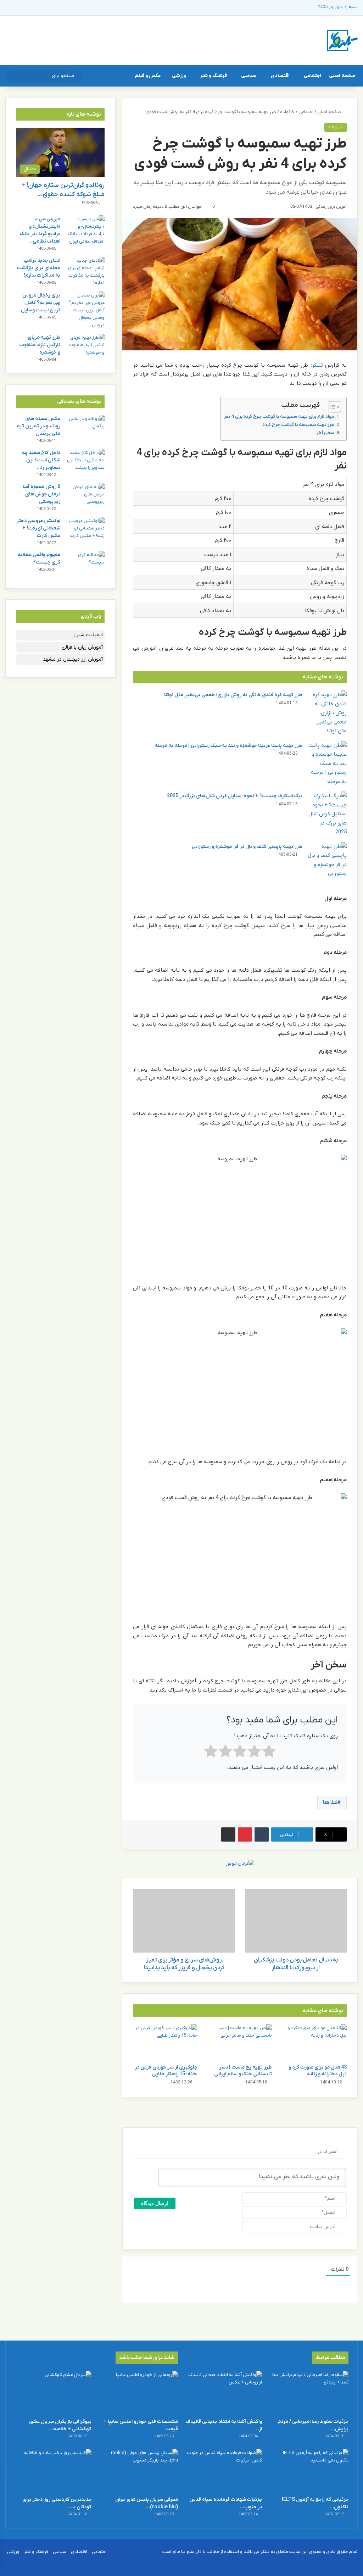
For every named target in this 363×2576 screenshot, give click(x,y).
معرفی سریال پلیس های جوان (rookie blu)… (147, 2503)
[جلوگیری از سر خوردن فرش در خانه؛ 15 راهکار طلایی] (165, 2042)
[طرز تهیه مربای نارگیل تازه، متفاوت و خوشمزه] (85, 347)
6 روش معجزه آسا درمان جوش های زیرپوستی (41, 494)
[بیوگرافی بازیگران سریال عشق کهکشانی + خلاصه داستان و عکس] (53, 2393)
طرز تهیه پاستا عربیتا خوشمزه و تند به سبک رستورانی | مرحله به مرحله (228, 746)
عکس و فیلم (148, 76)
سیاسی (249, 76)
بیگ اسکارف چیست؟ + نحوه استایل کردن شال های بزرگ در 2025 (235, 796)
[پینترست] (245, 1834)
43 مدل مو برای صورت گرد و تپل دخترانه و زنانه (318, 2071)
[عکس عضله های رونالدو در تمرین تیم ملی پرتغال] (85, 428)
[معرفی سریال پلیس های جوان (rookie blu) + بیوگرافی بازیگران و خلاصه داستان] (139, 2471)
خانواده (287, 112)
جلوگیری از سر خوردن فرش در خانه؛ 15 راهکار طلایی (166, 2071)
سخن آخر (325, 433)
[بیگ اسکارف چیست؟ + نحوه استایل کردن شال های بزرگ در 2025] (327, 814)
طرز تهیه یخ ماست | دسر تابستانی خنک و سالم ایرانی (243, 2071)
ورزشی (179, 76)
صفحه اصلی (342, 76)
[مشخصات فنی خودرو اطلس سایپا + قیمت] (139, 2393)
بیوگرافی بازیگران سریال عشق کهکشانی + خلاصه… (60, 2425)
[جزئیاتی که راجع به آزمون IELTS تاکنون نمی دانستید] (310, 2471)
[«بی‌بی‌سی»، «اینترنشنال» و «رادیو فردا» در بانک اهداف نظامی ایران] (85, 230)
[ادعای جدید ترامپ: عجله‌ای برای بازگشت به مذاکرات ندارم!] (85, 272)
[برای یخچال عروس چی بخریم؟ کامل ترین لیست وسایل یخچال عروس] (85, 310)
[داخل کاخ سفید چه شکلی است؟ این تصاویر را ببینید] (85, 462)
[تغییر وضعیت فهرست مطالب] (331, 407)
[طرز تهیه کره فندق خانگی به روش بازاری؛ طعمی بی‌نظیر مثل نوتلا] (327, 713)
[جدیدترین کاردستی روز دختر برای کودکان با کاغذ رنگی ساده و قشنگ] (53, 2471)
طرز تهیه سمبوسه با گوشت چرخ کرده (298, 425)
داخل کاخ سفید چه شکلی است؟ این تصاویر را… (41, 460)
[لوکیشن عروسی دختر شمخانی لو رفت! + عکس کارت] (85, 530)
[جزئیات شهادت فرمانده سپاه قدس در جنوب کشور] (224, 2471)
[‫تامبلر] (262, 1834)
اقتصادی (280, 76)
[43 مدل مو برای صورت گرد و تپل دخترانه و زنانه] (315, 2042)
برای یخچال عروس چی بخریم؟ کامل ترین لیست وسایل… (38, 303)
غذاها (330, 1803)
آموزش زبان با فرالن (82, 647)
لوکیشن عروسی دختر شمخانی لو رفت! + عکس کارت (38, 528)
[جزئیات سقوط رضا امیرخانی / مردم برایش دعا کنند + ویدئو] (310, 2393)
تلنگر (317, 365)
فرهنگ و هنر (213, 76)
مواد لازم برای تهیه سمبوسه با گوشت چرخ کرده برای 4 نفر (279, 417)
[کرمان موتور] (240, 1863)
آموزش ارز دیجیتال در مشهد (73, 659)
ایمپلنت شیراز (88, 635)
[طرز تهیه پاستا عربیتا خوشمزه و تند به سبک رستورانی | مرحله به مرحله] (327, 764)
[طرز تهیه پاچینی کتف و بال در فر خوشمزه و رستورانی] (327, 860)
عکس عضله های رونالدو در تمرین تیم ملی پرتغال (38, 426)
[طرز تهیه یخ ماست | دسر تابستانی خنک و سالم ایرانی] (240, 2042)
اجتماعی (312, 76)
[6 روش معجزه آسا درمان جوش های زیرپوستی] (85, 496)
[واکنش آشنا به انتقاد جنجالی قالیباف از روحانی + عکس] (224, 2393)
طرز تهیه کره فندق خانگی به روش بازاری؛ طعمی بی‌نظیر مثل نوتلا (233, 695)
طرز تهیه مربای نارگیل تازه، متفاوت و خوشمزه (40, 345)
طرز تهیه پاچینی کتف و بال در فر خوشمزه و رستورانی (247, 847)
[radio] (269, 1753)
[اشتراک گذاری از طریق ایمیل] (228, 1834)
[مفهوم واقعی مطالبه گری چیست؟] (85, 564)
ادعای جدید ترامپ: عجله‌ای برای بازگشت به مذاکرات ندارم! (38, 268)
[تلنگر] (342, 40)
